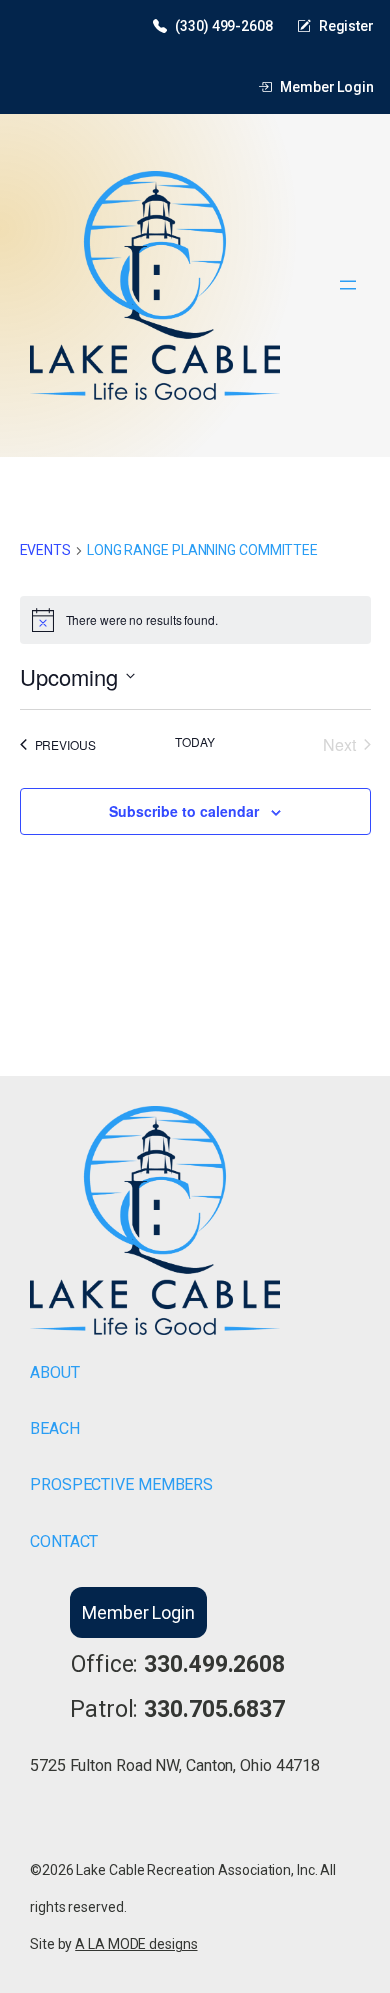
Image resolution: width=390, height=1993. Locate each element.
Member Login (327, 87)
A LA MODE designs (136, 1944)
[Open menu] (348, 285)
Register (346, 26)
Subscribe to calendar (184, 811)
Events (45, 550)
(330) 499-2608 (224, 26)
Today (195, 742)
